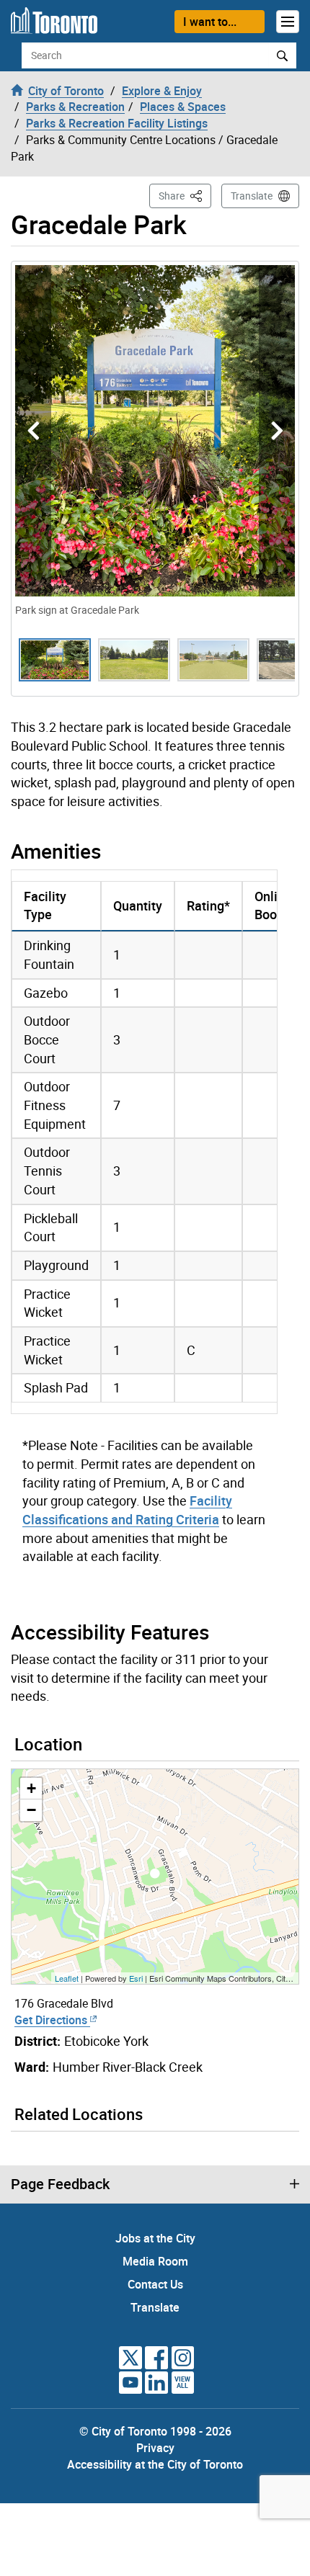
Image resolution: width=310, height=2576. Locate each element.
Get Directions (52, 2020)
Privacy (155, 2448)
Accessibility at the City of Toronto (155, 2464)
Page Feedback (60, 2184)
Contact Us (155, 2284)
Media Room (155, 2261)
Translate (252, 196)
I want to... (210, 22)
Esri (136, 1978)
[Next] (277, 431)
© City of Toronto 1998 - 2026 (155, 2431)
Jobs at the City (155, 2238)
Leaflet (67, 1978)
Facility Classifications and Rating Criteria (127, 1510)
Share (185, 195)
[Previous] (33, 431)
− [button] (31, 1810)
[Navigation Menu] (288, 22)
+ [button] (31, 1788)
